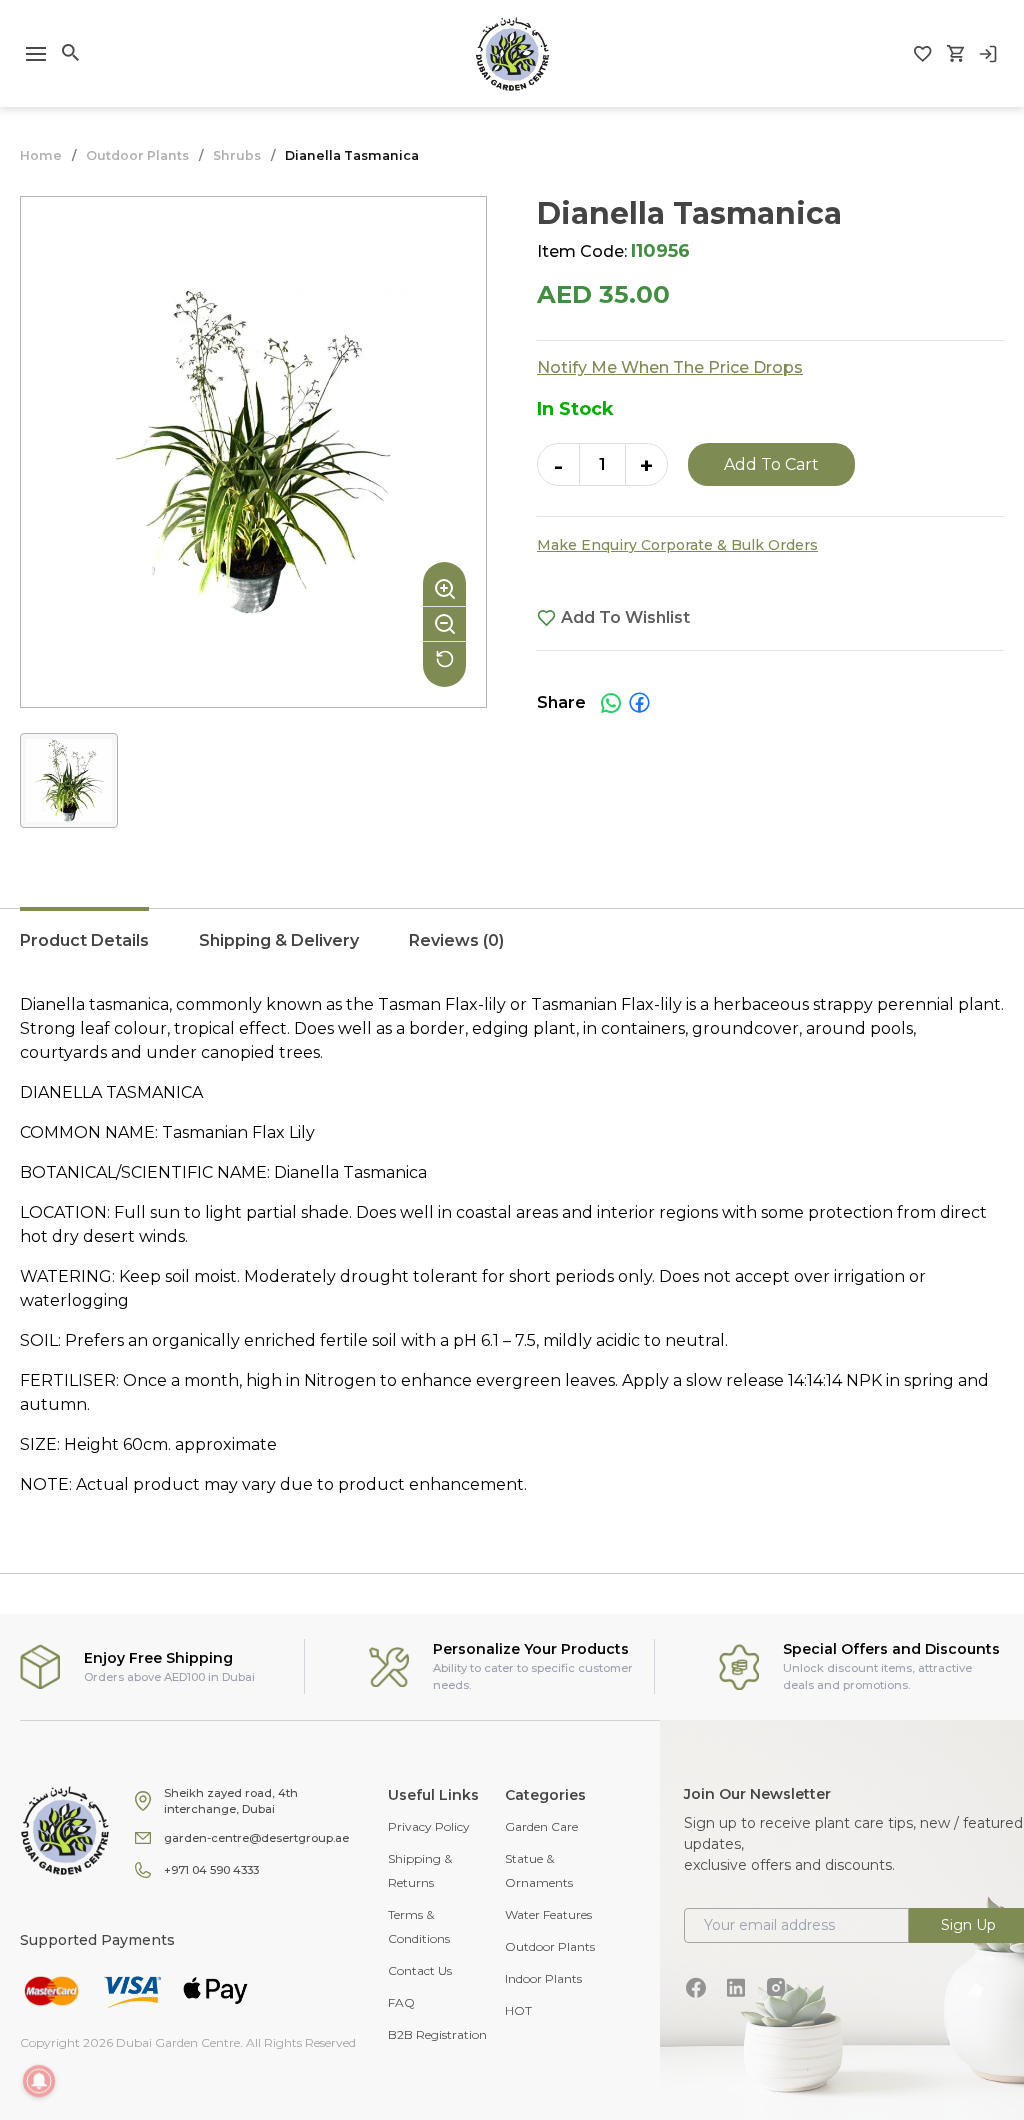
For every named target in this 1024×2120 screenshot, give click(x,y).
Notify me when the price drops (670, 367)
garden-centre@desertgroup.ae (256, 1838)
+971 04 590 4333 (211, 1870)
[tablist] (512, 951)
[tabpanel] (512, 1245)
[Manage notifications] (39, 2081)
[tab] (84, 951)
